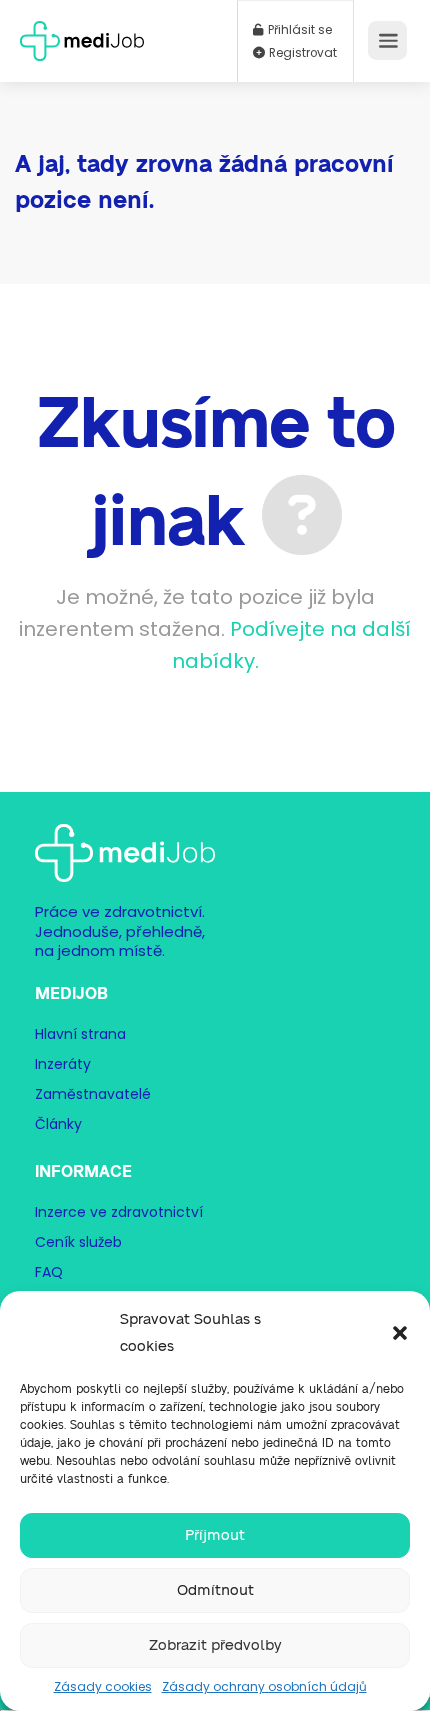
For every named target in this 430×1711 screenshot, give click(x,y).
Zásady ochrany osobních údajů (264, 1686)
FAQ (49, 1272)
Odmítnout (215, 1590)
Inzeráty (63, 1064)
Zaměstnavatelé (93, 1094)
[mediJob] (82, 34)
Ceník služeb (78, 1242)
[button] (400, 1333)
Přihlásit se (298, 30)
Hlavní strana (80, 1034)
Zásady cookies (103, 1686)
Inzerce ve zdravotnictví (119, 1212)
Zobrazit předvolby (215, 1645)
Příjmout (215, 1535)
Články (58, 1124)
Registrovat (301, 53)
